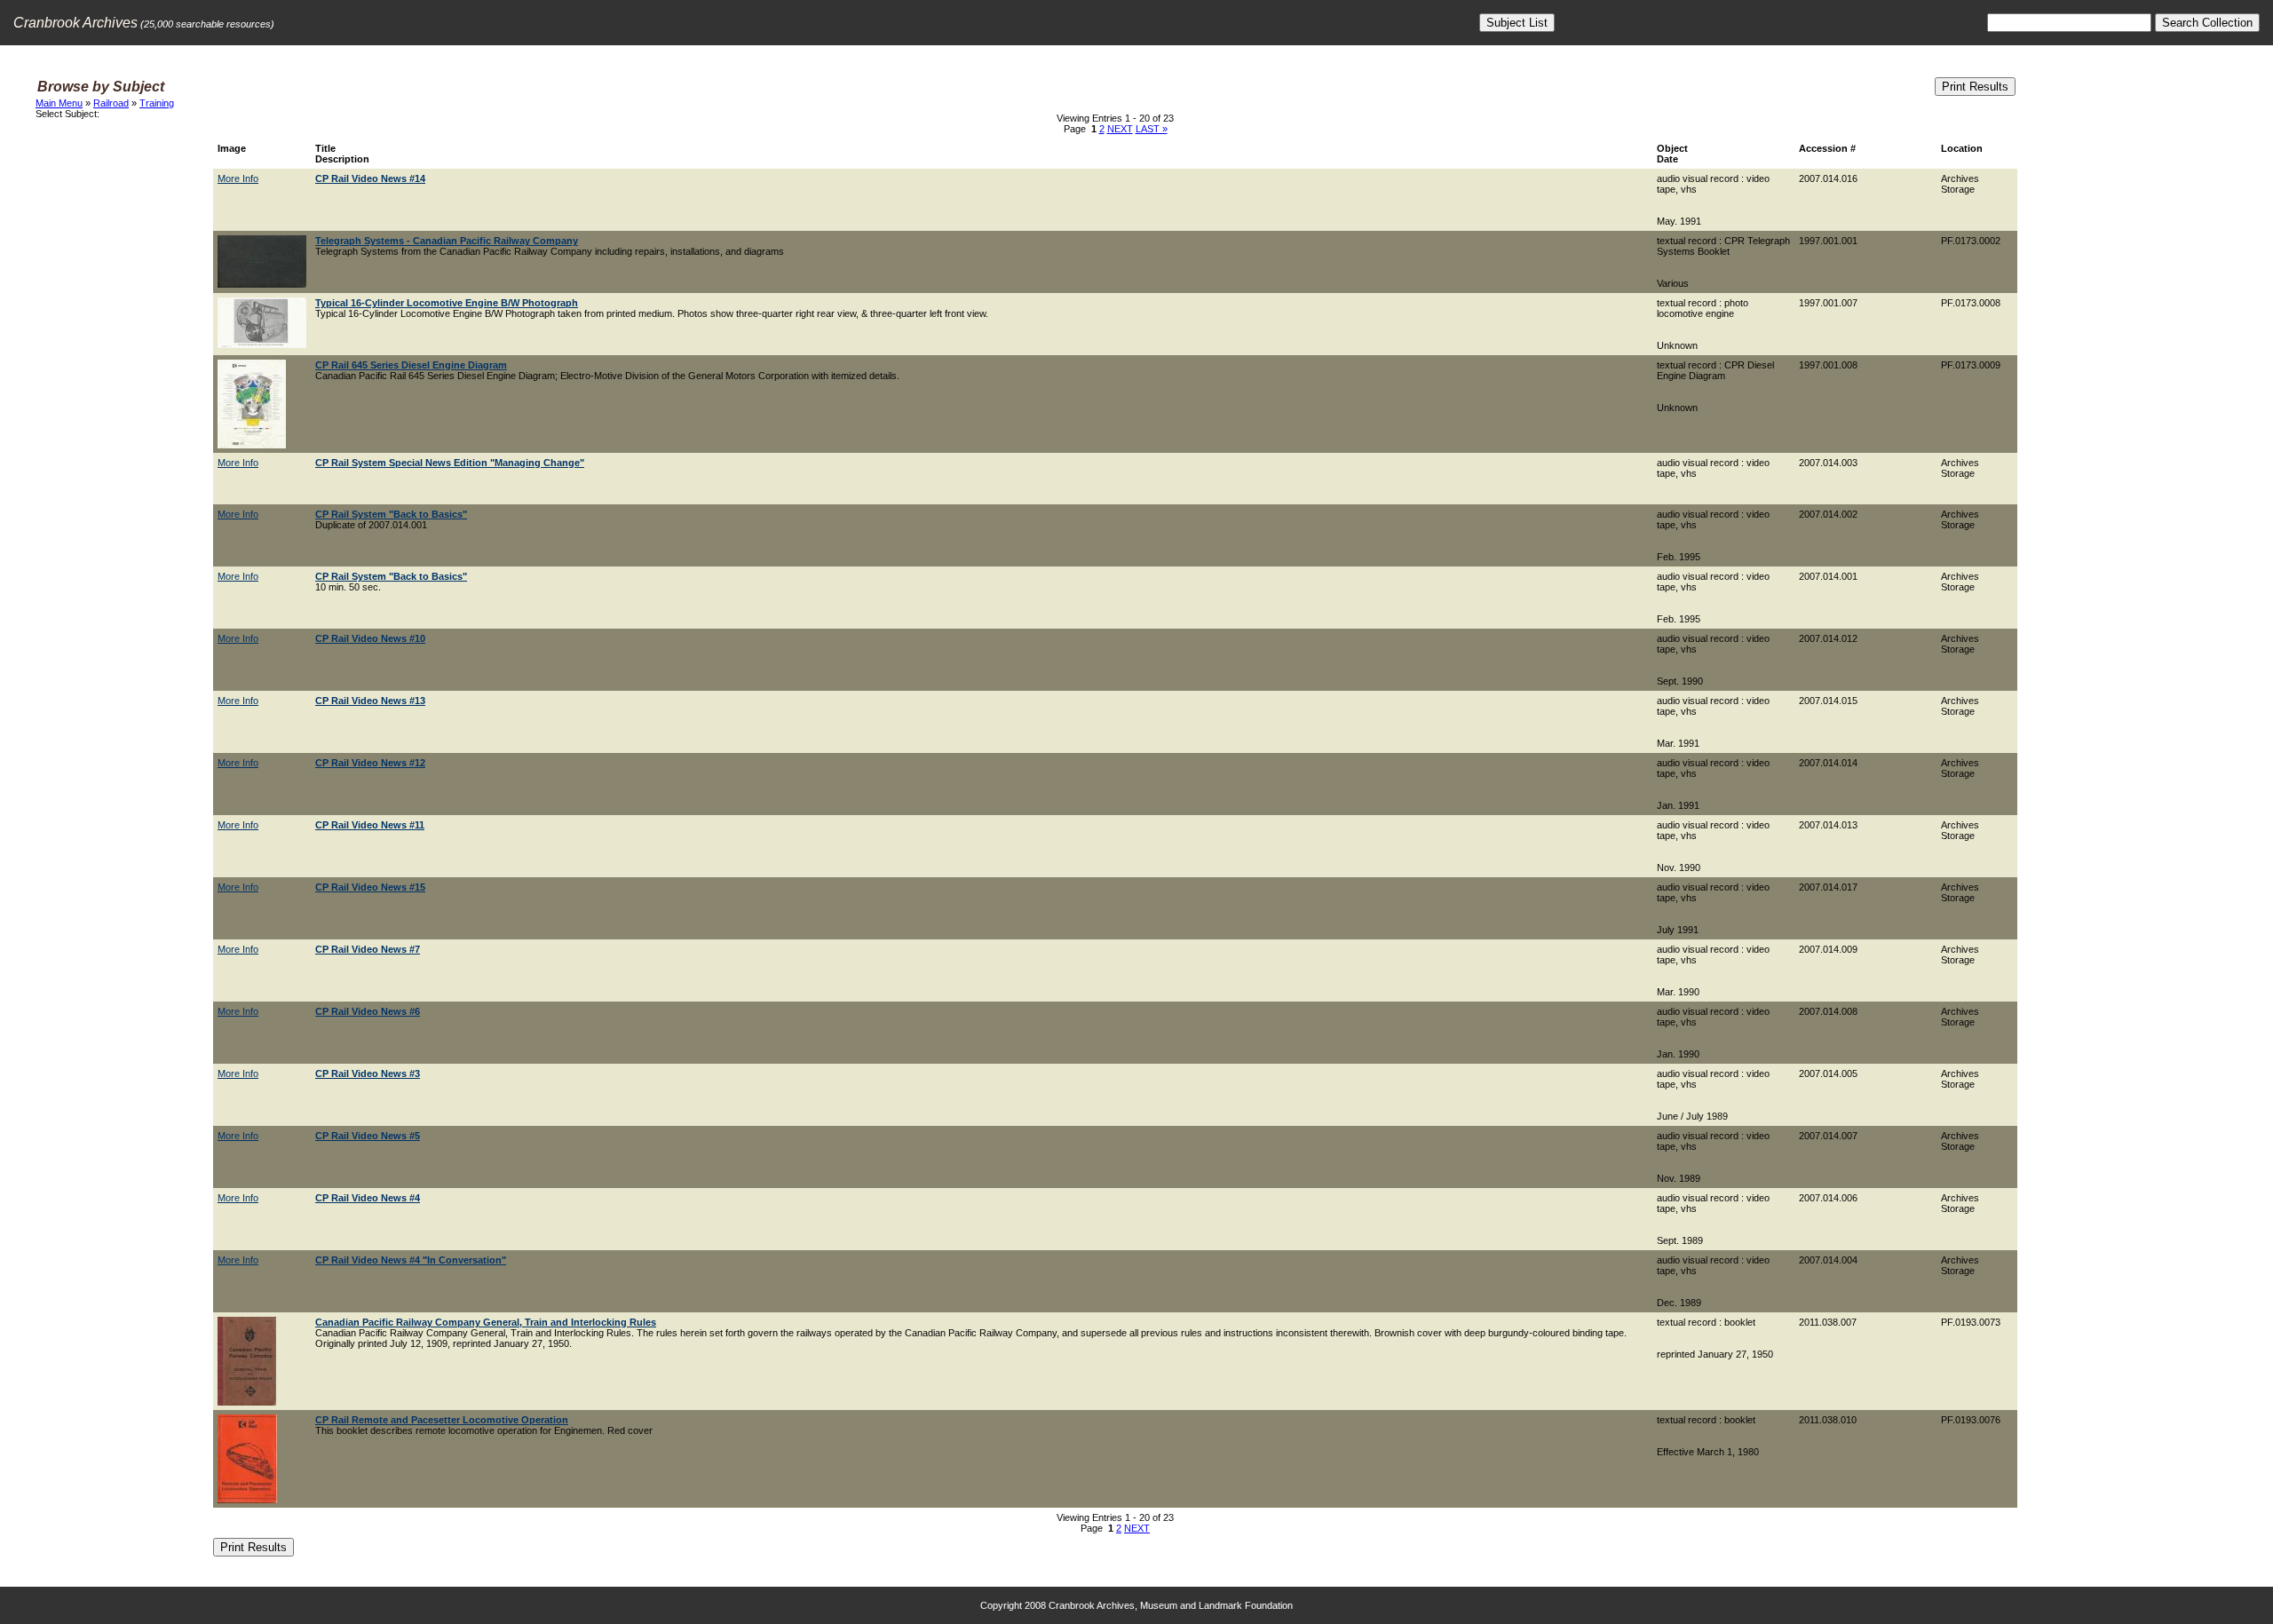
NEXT (1120, 129)
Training (157, 103)
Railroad (111, 103)
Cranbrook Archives (75, 23)
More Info (238, 178)
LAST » (1152, 129)
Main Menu (59, 103)
